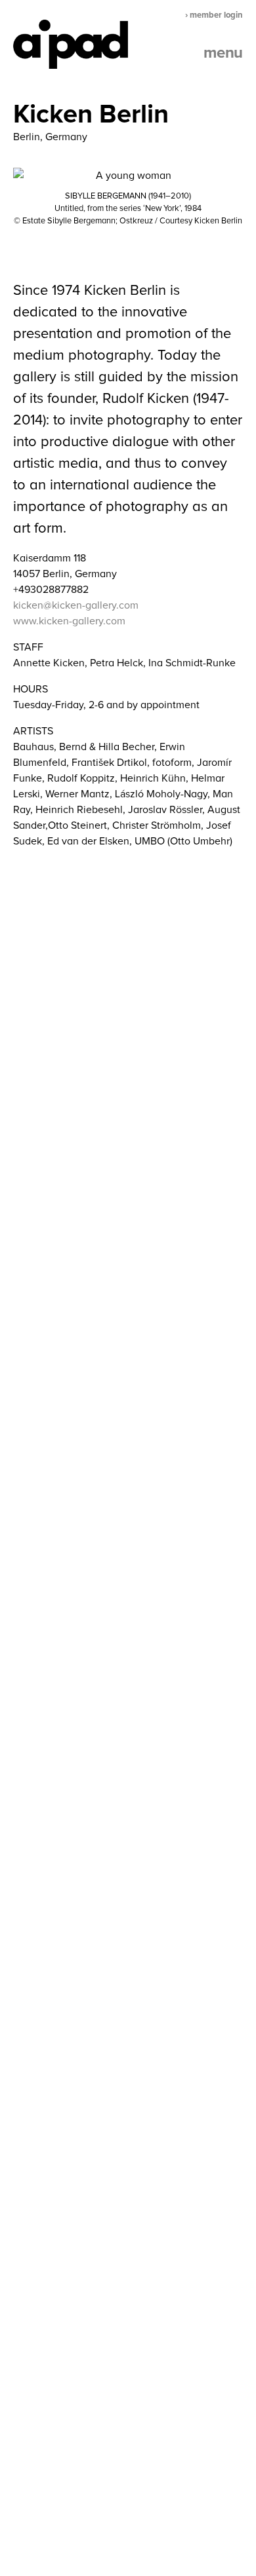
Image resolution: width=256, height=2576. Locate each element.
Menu (223, 53)
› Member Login (214, 15)
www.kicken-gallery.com (69, 621)
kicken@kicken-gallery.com (76, 605)
